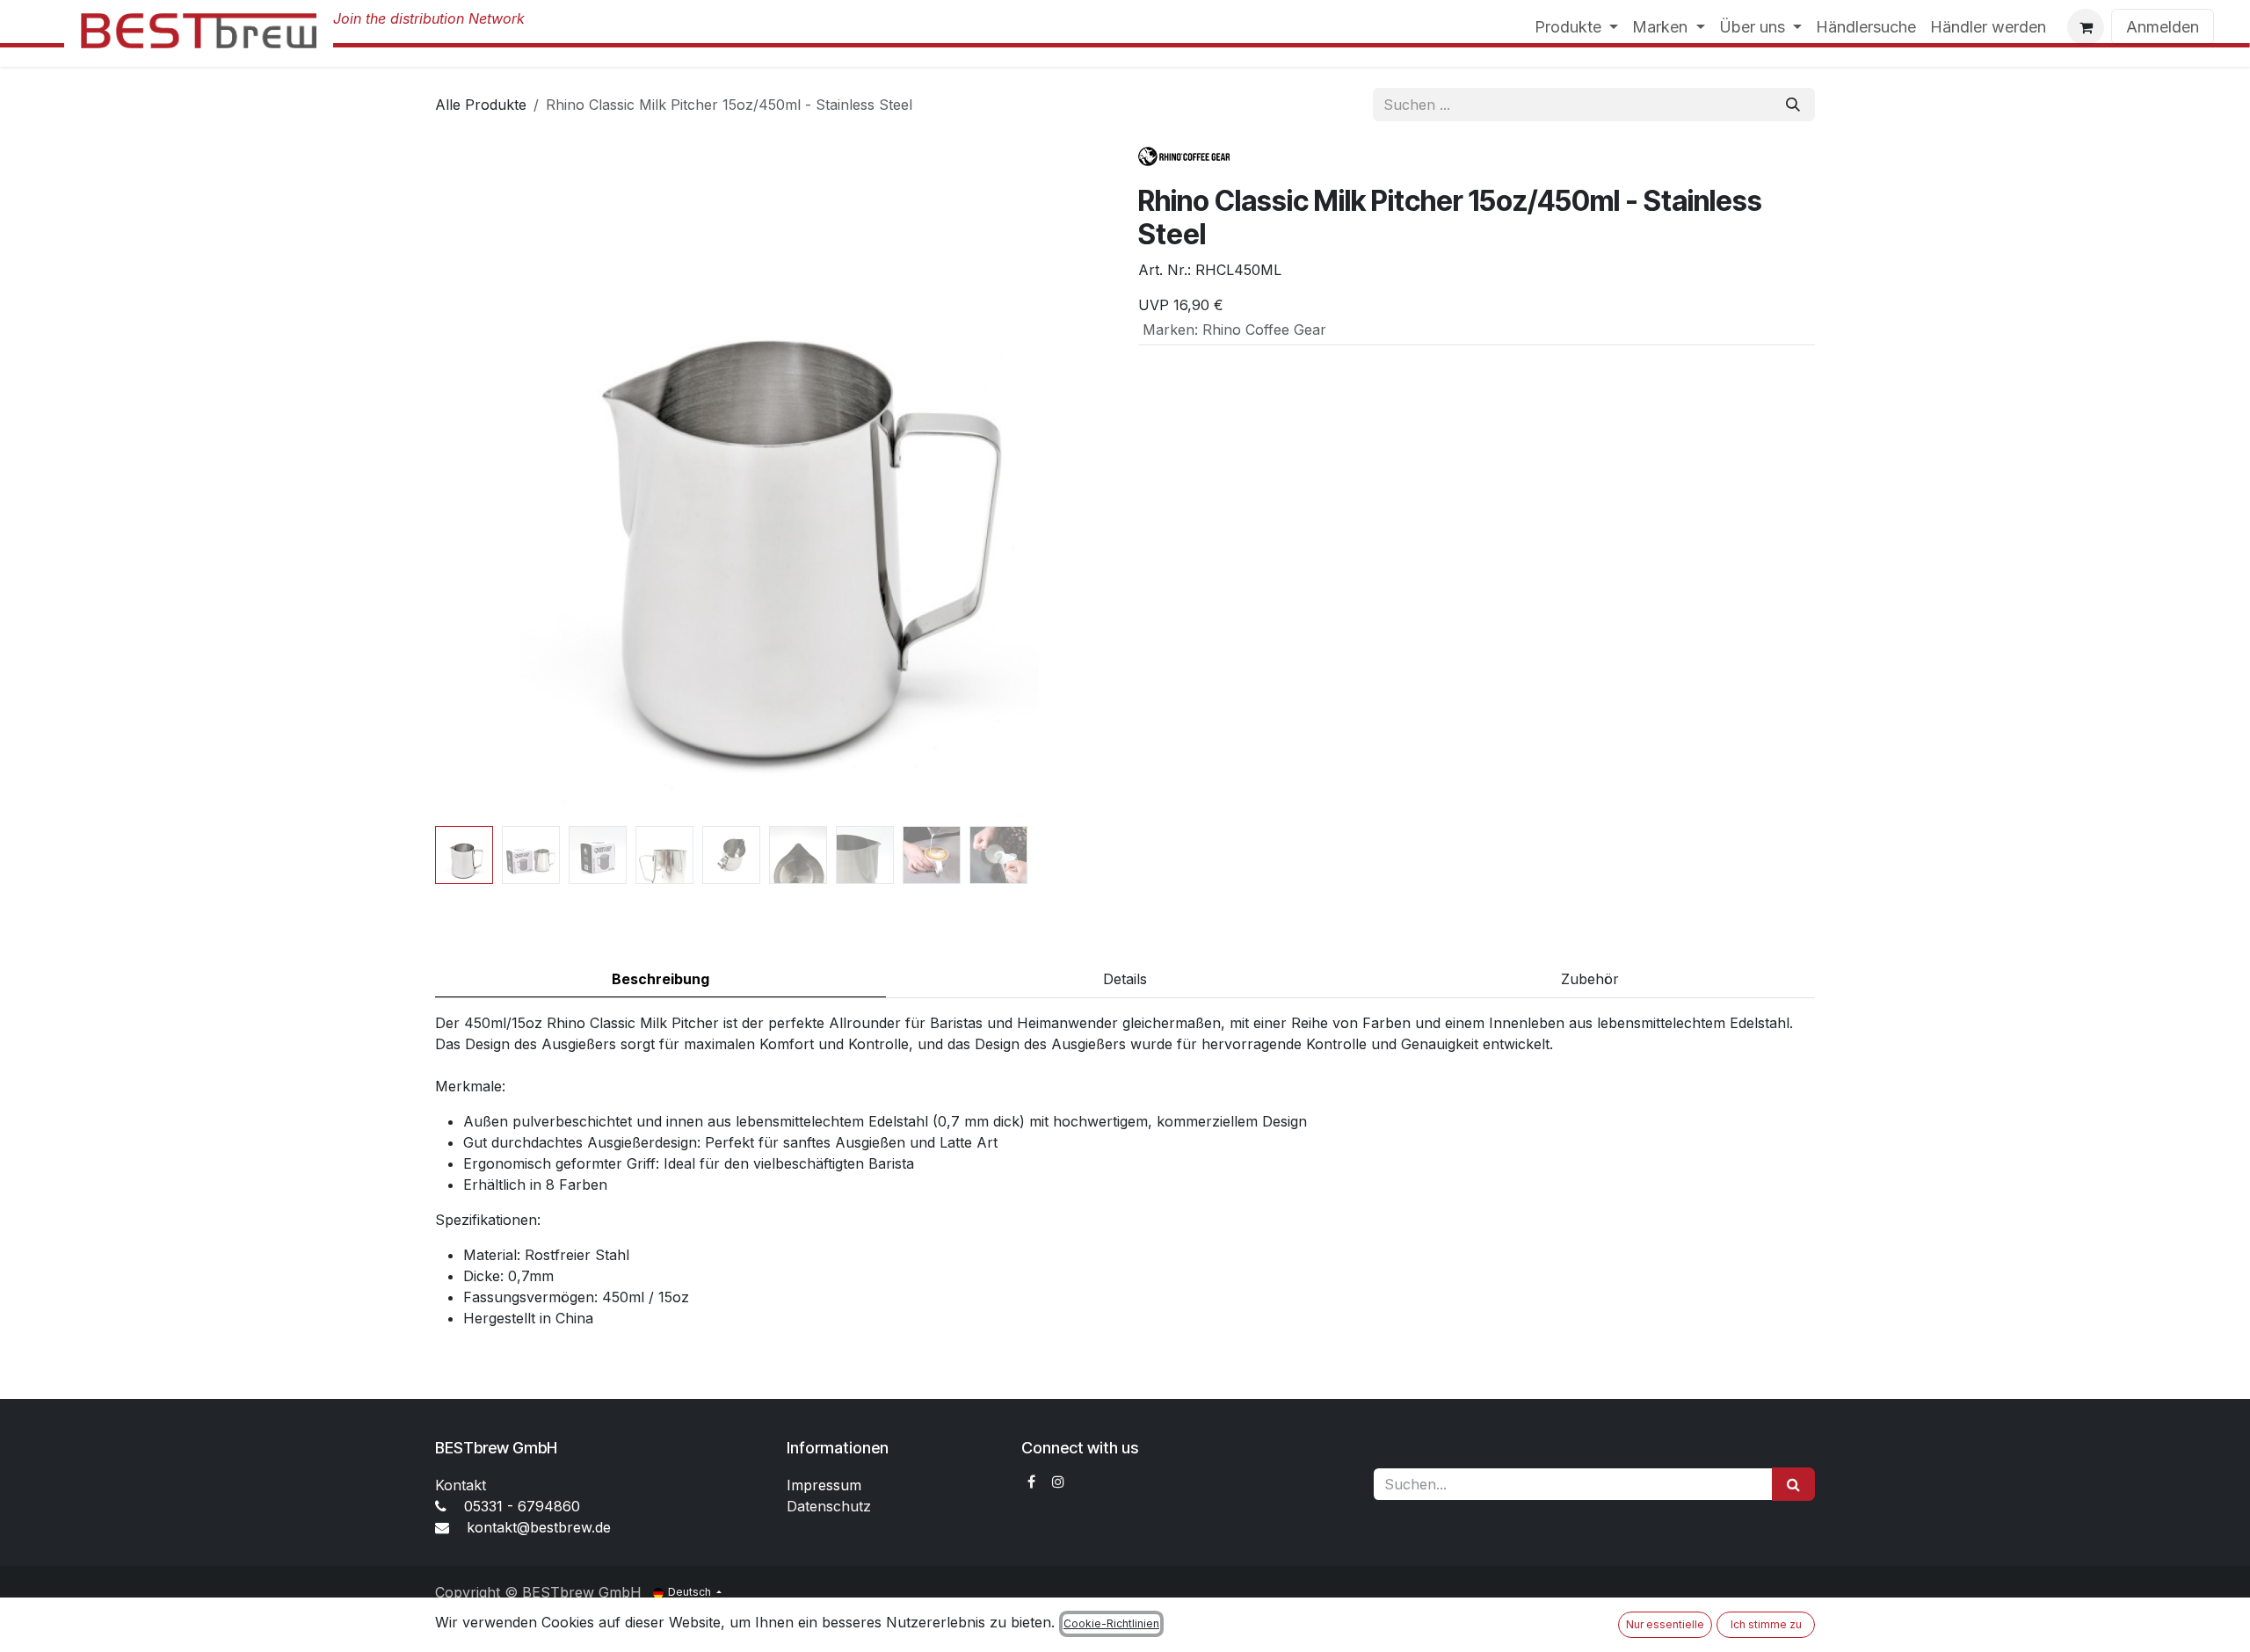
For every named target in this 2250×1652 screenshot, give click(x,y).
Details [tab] (1125, 979)
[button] (469, 481)
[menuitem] (1577, 27)
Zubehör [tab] (1590, 979)
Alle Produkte (481, 105)
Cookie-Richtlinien (1111, 1623)
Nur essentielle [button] (1665, 1624)
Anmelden (2163, 27)
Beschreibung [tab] (660, 979)
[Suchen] (1793, 105)
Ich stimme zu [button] (1766, 1624)
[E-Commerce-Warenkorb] (2086, 27)
